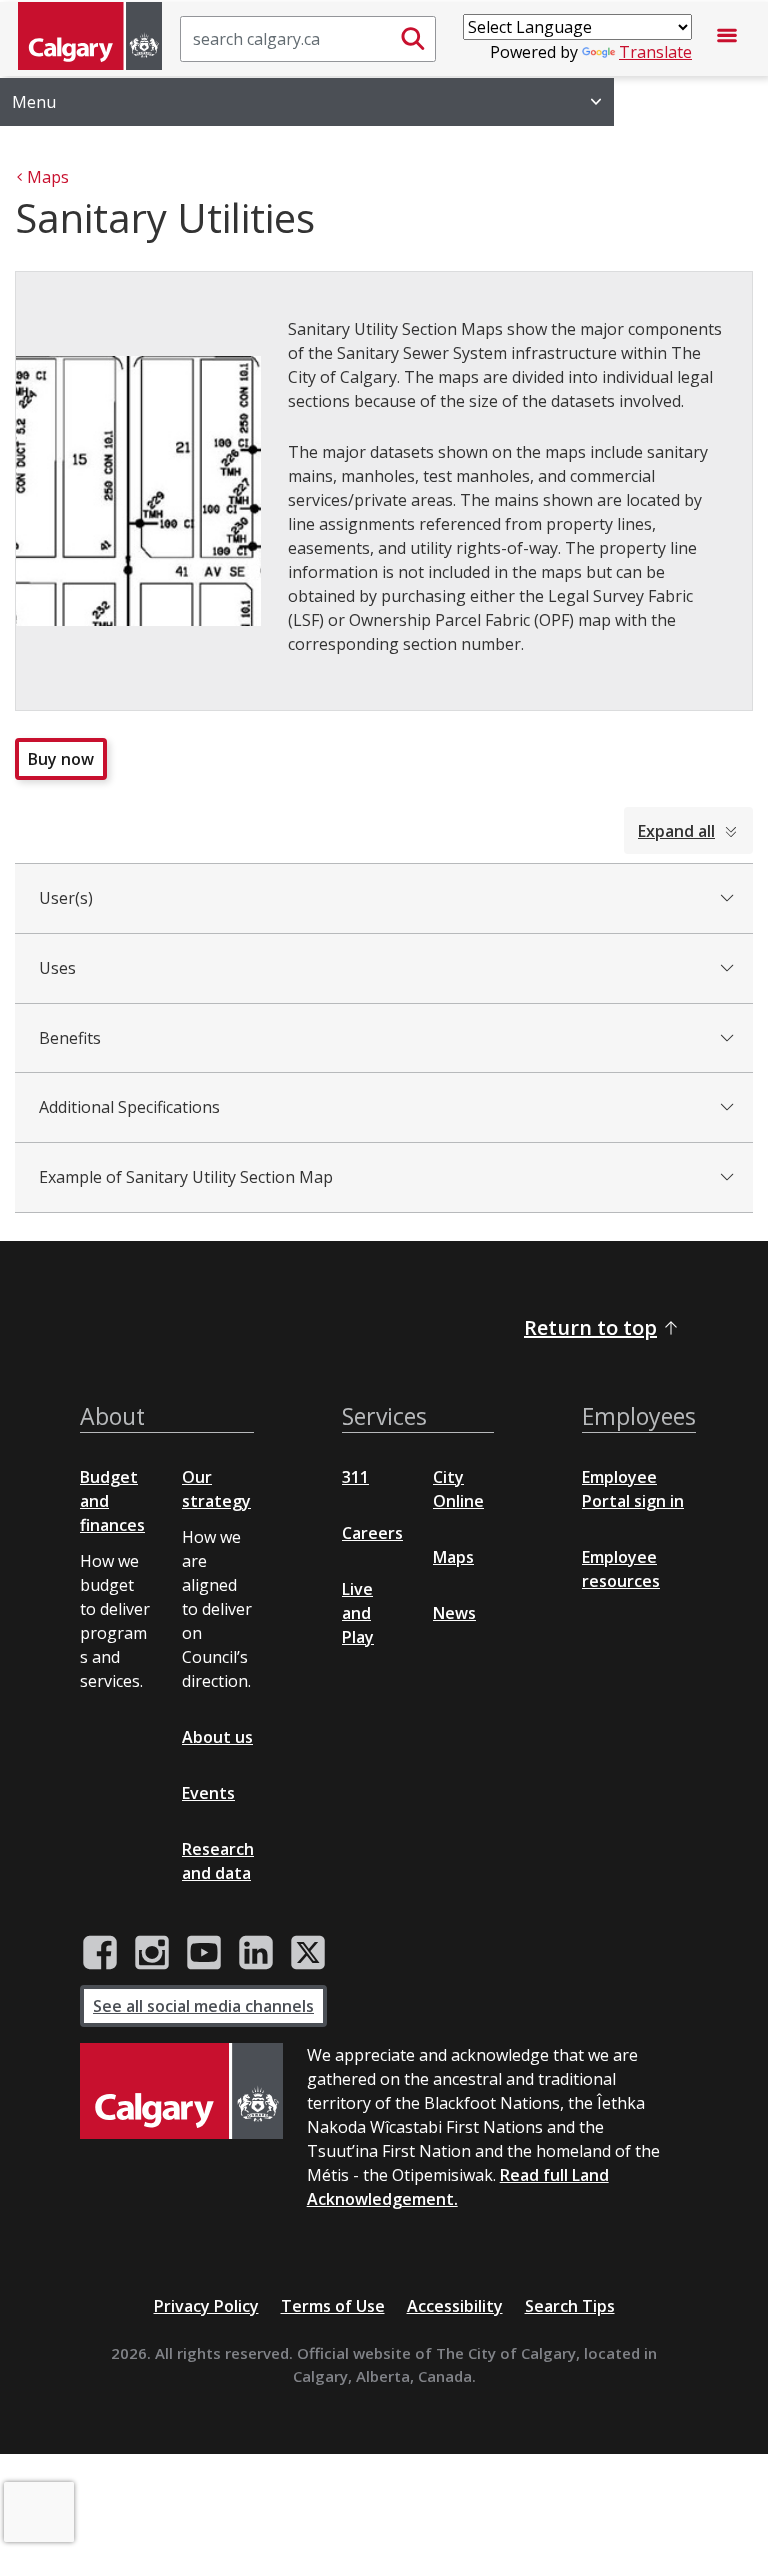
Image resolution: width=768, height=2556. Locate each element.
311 (355, 1477)
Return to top (590, 1327)
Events (208, 1793)
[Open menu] (727, 39)
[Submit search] (413, 39)
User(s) (66, 898)
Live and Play (358, 1613)
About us (217, 1737)
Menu (34, 102)
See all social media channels (203, 2006)
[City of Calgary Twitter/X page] (308, 1953)
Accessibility (455, 2306)
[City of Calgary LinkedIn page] (256, 1953)
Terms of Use (333, 2306)
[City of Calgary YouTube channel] (204, 1953)
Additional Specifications (129, 1107)
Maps (453, 1557)
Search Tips (570, 2306)
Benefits (70, 1038)
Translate (655, 52)
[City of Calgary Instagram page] (152, 1953)
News (454, 1613)
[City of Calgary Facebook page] (100, 1953)
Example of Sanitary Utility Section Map (186, 1177)
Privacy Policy (206, 2306)
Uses (57, 968)
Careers (372, 1533)
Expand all (676, 831)
